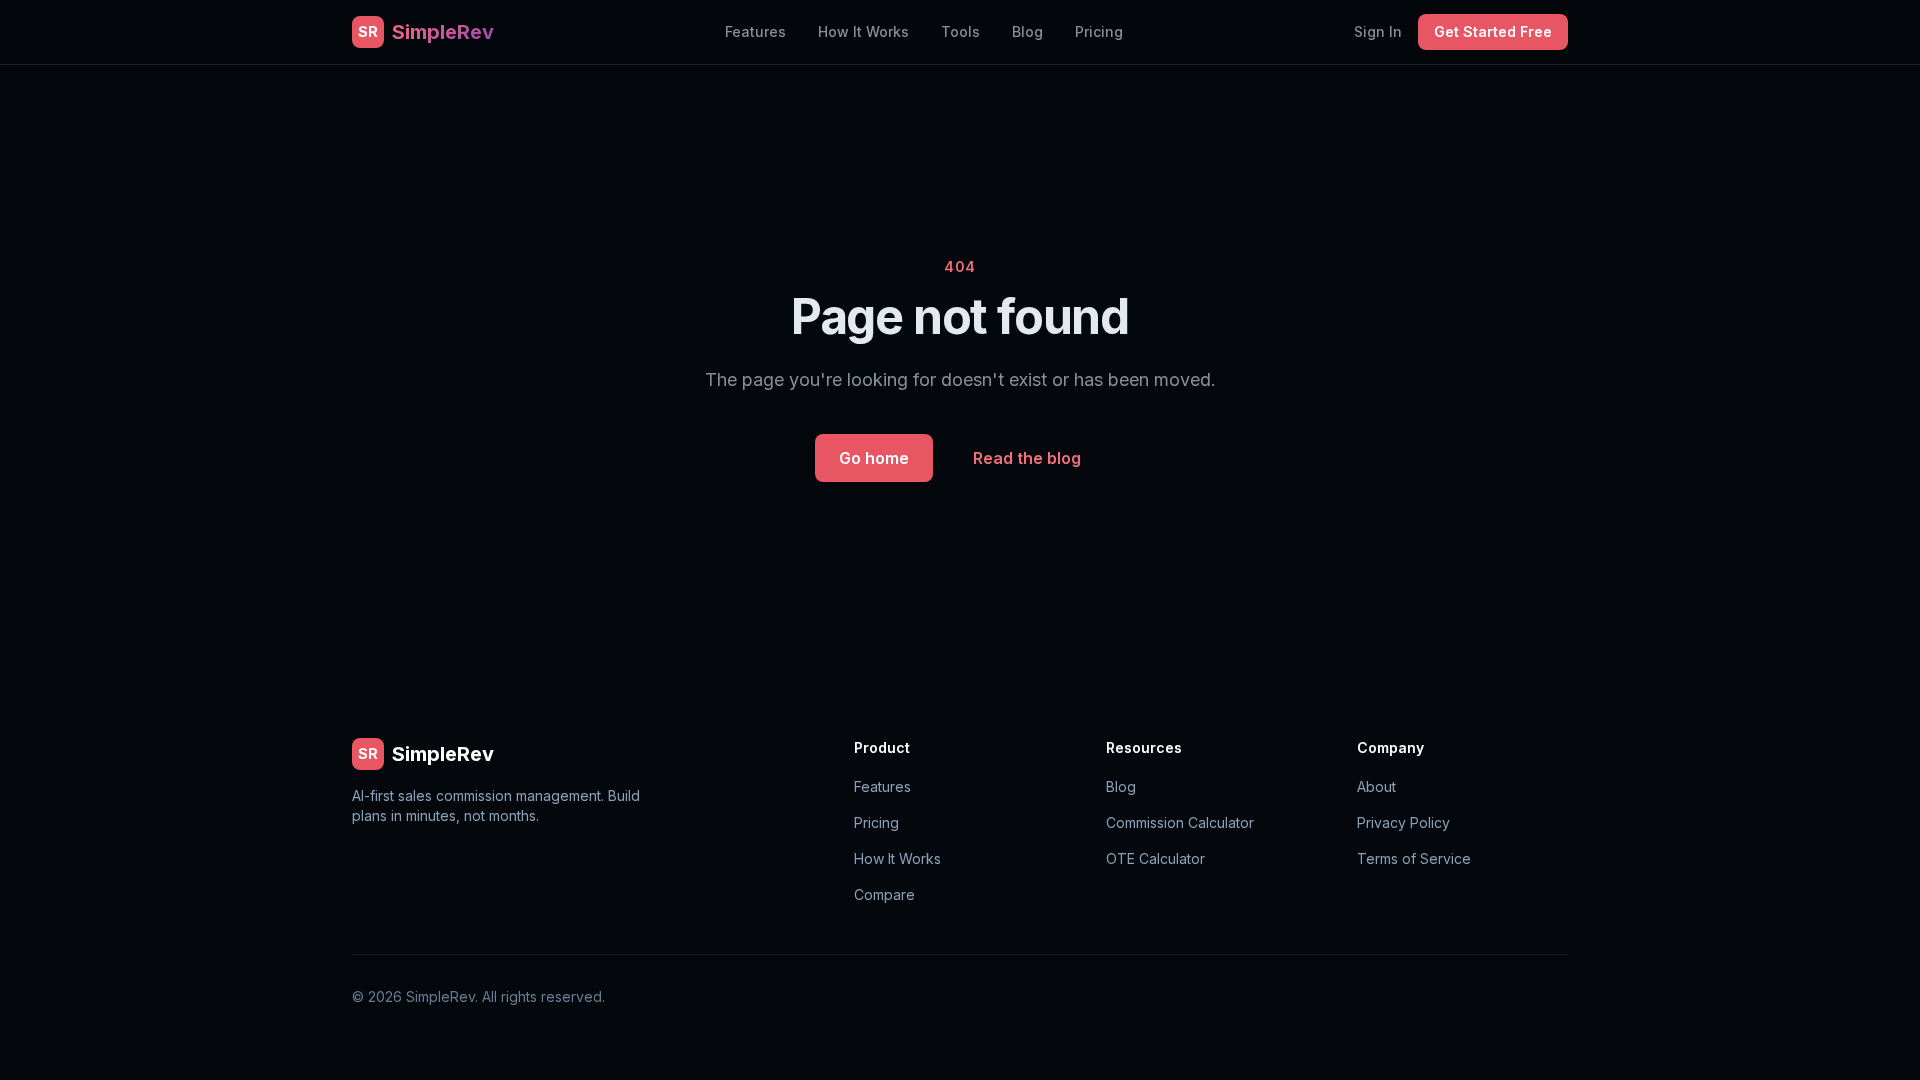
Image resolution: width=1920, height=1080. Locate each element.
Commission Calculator (1180, 822)
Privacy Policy (1403, 822)
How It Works (863, 31)
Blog (1027, 31)
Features (755, 31)
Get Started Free (1493, 31)
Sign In (1378, 31)
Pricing (1099, 31)
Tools (960, 31)
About (1376, 786)
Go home (874, 458)
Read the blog (1027, 458)
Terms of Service (1414, 858)
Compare (884, 894)
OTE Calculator (1155, 858)
